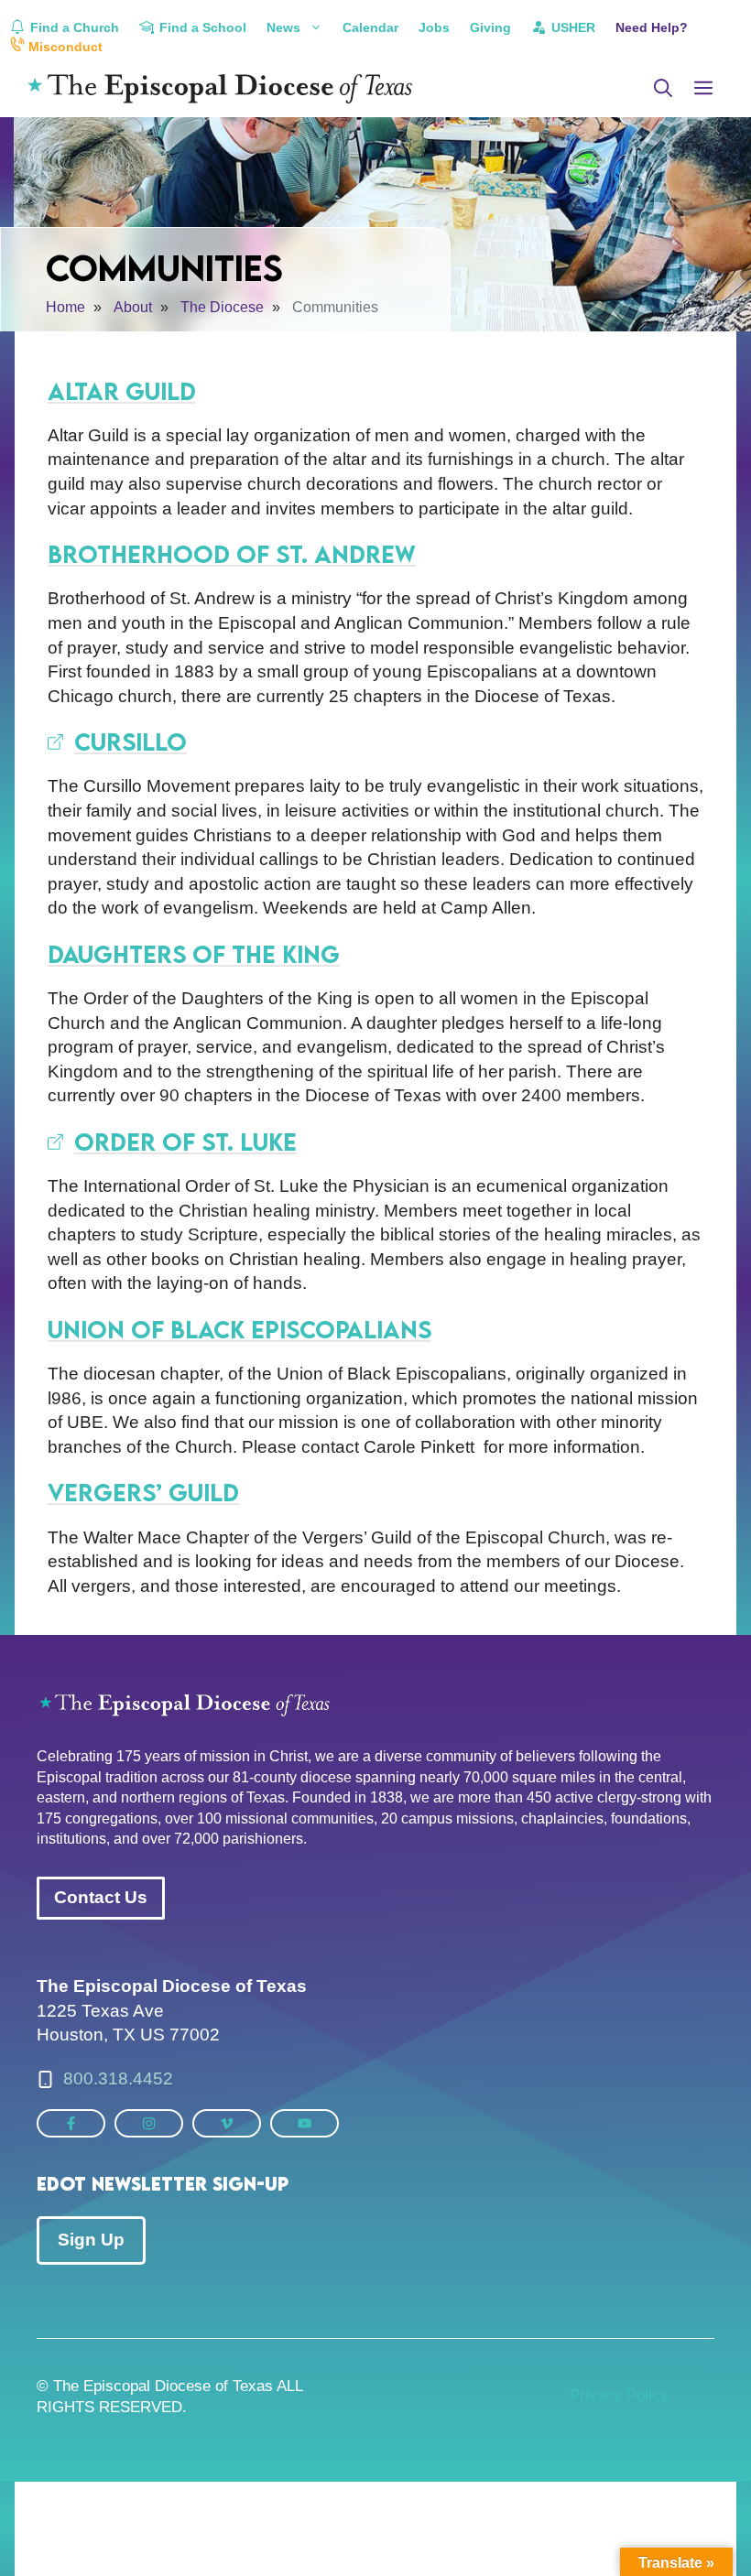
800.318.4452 (118, 2078)
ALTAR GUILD (122, 391)
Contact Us (101, 1897)
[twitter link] (71, 2123)
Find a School (201, 27)
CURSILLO (131, 741)
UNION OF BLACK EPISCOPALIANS (239, 1329)
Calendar (370, 27)
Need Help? (652, 27)
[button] (663, 89)
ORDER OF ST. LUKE (185, 1142)
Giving (490, 27)
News (283, 27)
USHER (571, 27)
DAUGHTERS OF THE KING (194, 954)
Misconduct (64, 47)
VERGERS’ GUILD (143, 1492)
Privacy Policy (619, 2395)
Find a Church (73, 27)
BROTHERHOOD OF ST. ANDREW (232, 554)
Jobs (434, 27)
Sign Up (91, 2240)
